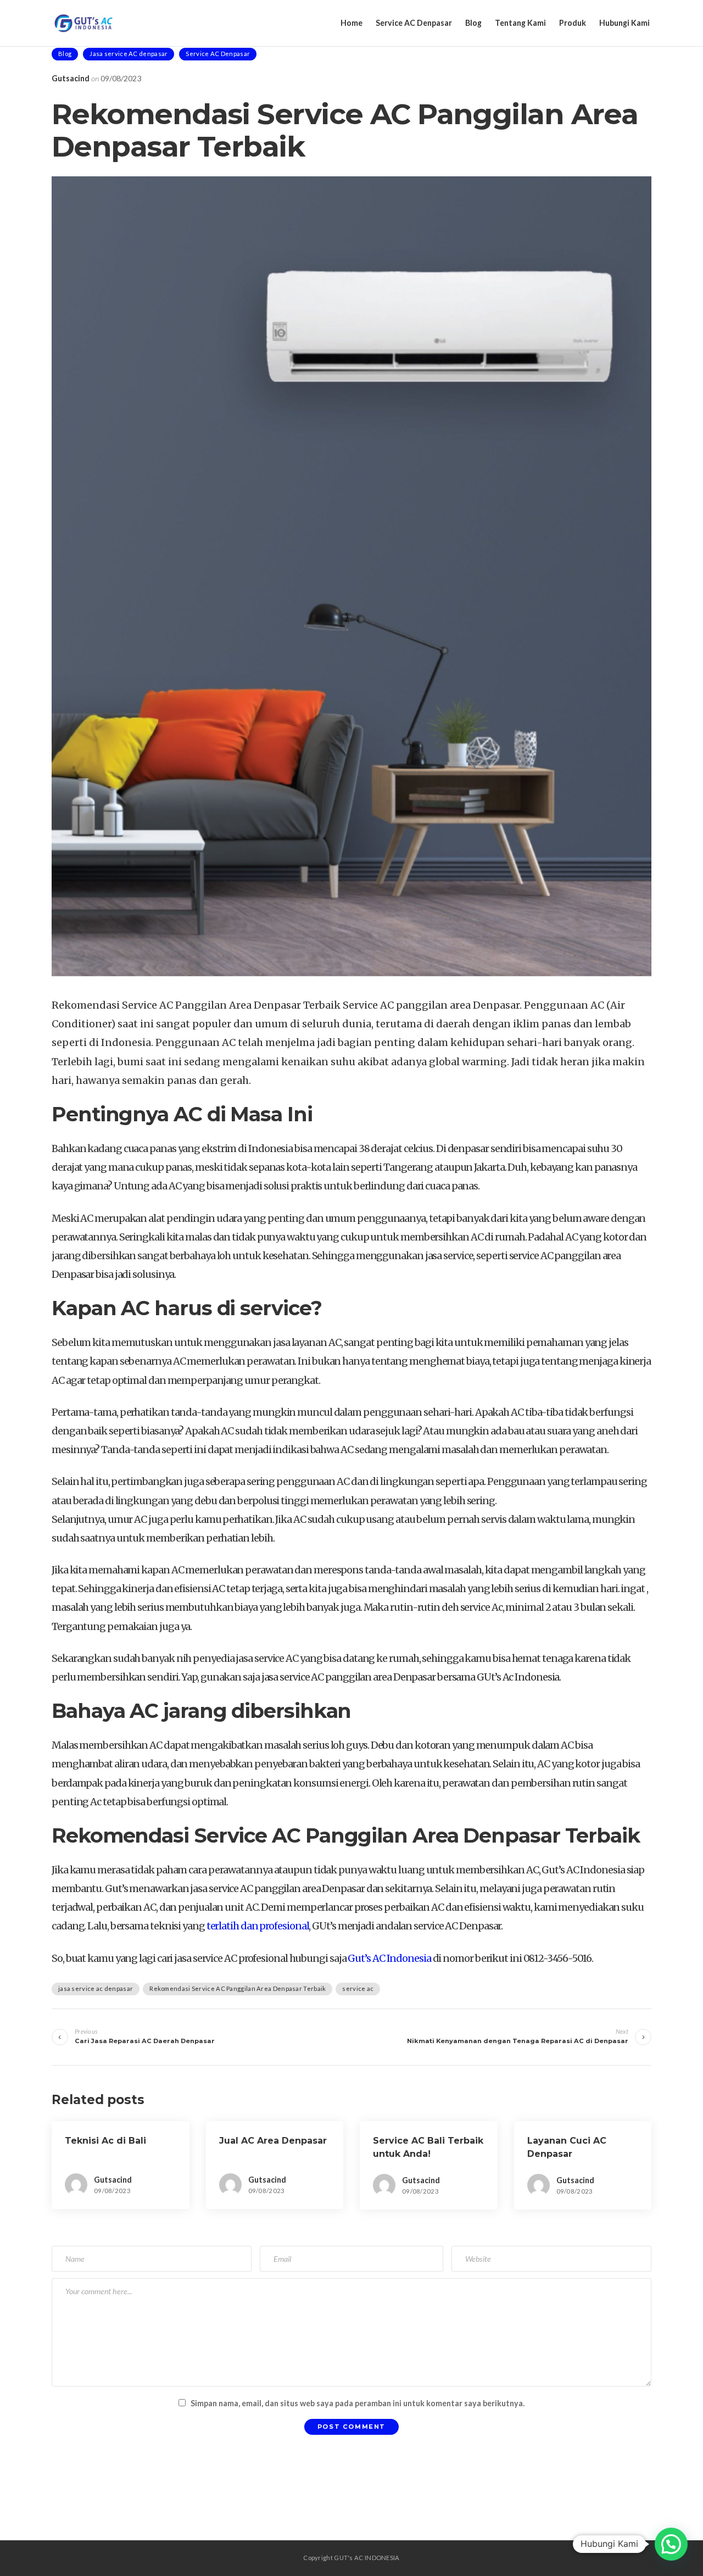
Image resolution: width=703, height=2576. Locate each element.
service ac (358, 1988)
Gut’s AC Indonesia (389, 1958)
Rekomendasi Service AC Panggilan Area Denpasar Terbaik (238, 1988)
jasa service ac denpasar (96, 1988)
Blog (473, 23)
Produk (573, 23)
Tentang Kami (520, 23)
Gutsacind (71, 78)
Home (351, 23)
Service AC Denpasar (414, 23)
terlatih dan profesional (257, 1926)
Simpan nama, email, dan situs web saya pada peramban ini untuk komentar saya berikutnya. (358, 2403)
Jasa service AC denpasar (129, 54)
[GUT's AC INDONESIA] (84, 23)
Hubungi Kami (624, 23)
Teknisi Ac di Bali (105, 2141)
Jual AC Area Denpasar (273, 2141)
